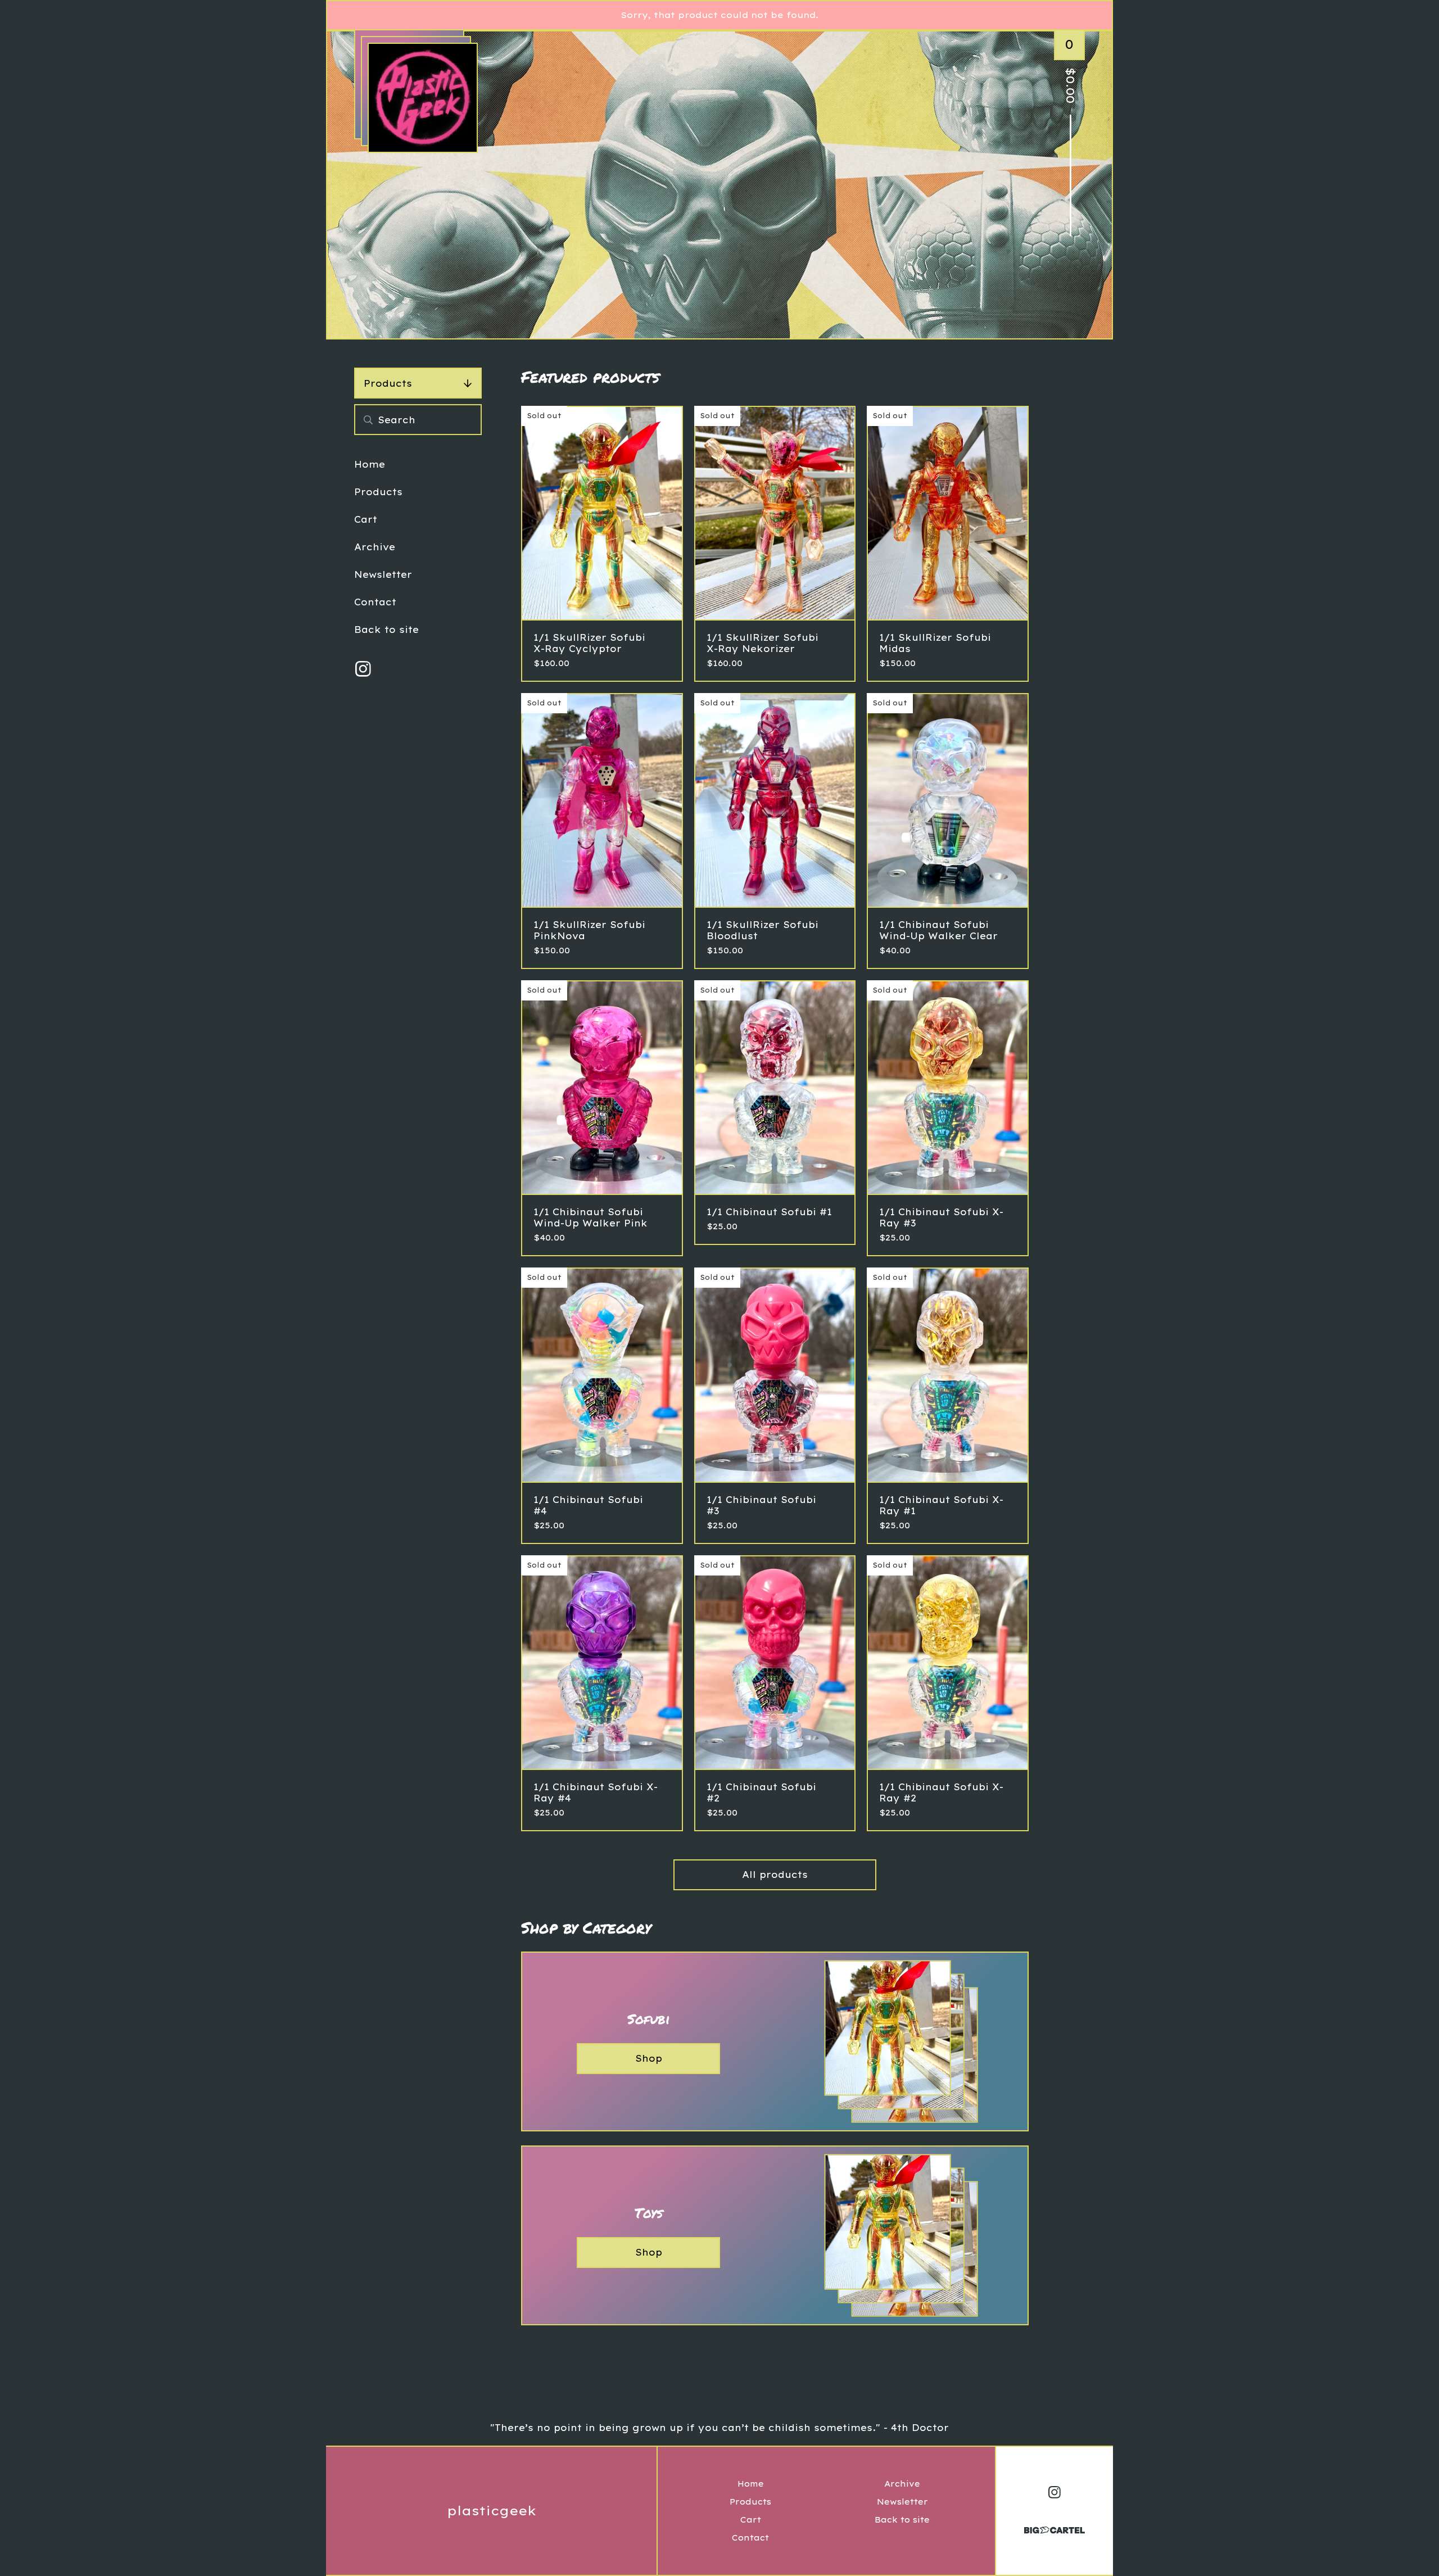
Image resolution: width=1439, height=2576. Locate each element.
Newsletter (383, 574)
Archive (375, 547)
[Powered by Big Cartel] (1055, 2525)
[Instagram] (363, 669)
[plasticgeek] (423, 98)
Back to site (386, 630)
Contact (375, 602)
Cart (366, 519)
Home (370, 464)
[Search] (368, 420)
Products (388, 383)
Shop (649, 2058)
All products (775, 1875)
